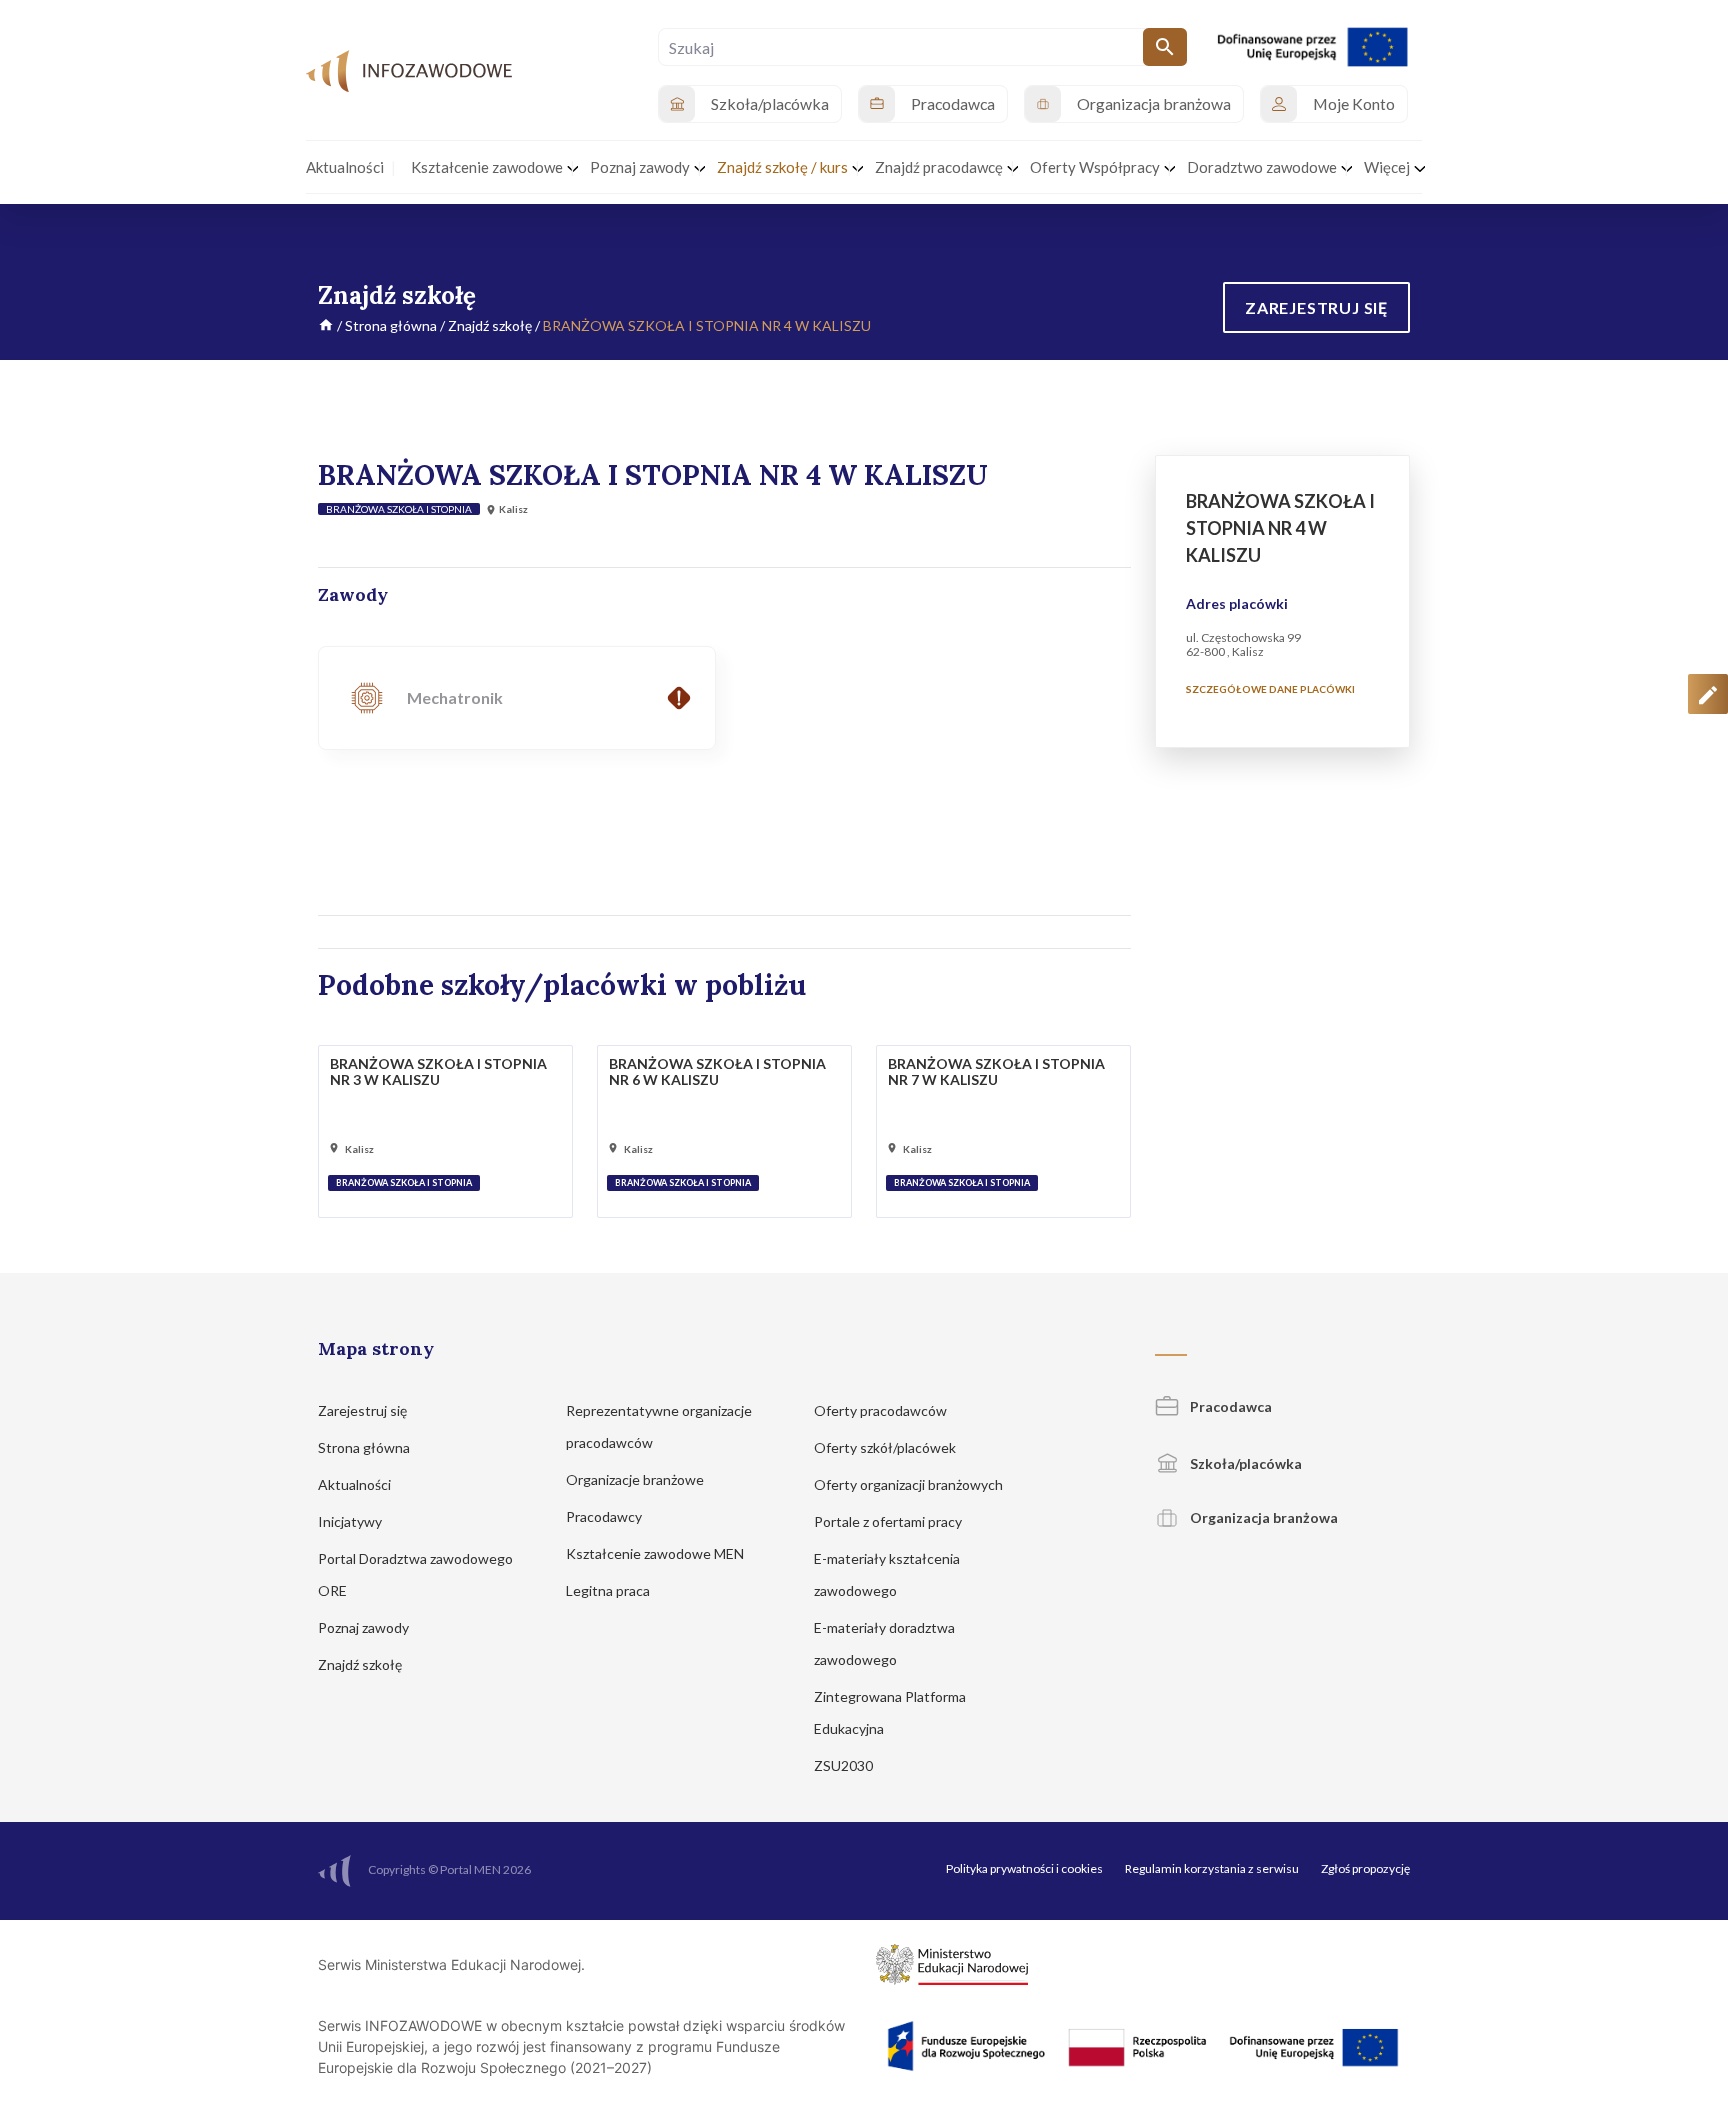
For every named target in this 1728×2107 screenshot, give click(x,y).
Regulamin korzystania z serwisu (1212, 1868)
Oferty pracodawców (882, 1410)
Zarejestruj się (364, 1410)
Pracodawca (1229, 1406)
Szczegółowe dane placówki (1270, 689)
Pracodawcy (605, 1516)
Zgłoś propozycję (1365, 1868)
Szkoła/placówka (1244, 1463)
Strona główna (391, 325)
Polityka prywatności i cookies (1024, 1868)
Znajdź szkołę (490, 325)
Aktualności (356, 1484)
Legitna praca (608, 1590)
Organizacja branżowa (1262, 1517)
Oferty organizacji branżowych (910, 1484)
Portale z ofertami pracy (889, 1521)
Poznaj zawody (365, 1627)
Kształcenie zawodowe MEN (656, 1553)
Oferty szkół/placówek (886, 1447)
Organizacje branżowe (636, 1479)
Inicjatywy (351, 1521)
